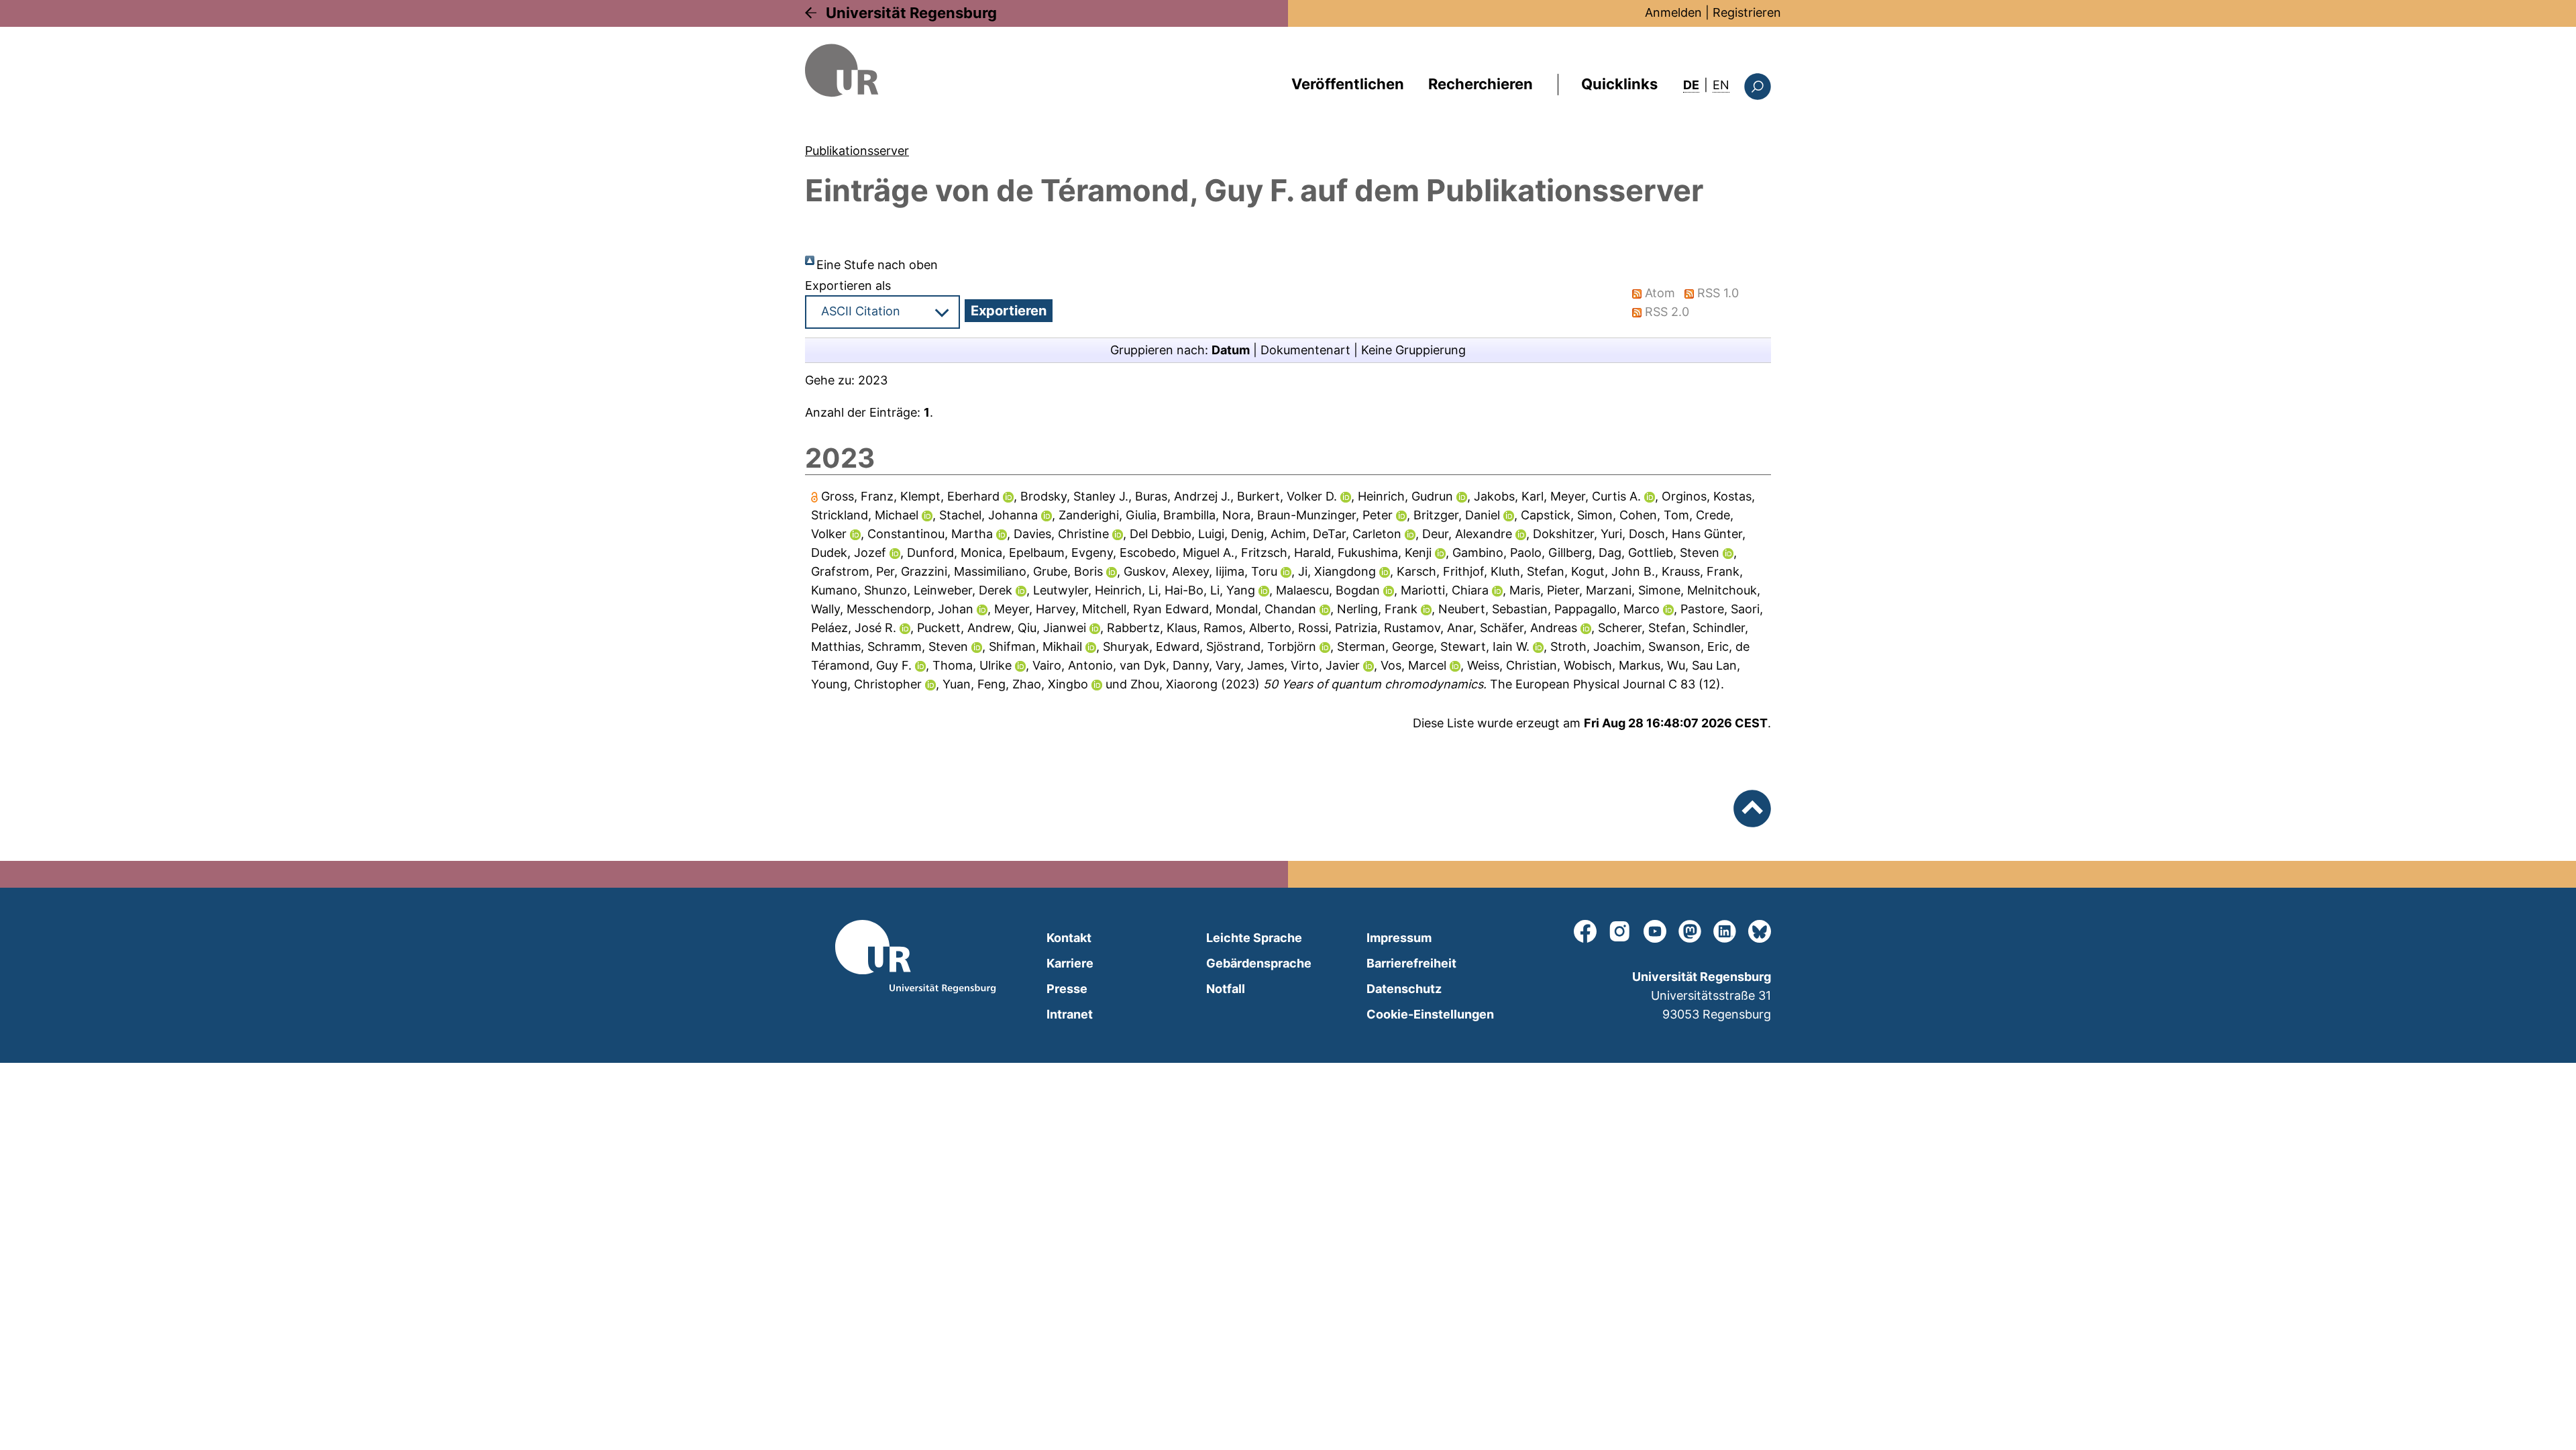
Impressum (1399, 938)
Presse (1067, 989)
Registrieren (1747, 12)
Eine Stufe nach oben (877, 265)
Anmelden (1673, 12)
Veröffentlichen (1348, 84)
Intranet (1070, 1014)
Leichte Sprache (1254, 938)
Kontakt (1069, 938)
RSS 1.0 (1718, 293)
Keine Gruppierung (1413, 350)
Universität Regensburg (911, 13)
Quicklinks (1619, 84)
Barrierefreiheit (1411, 963)
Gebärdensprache (1259, 963)
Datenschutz (1404, 989)
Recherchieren (1481, 84)
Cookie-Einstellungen (1430, 1014)
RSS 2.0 (1667, 312)
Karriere (1070, 963)
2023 (873, 380)
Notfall (1226, 989)
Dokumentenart (1305, 350)
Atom (1660, 293)
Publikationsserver (857, 151)
